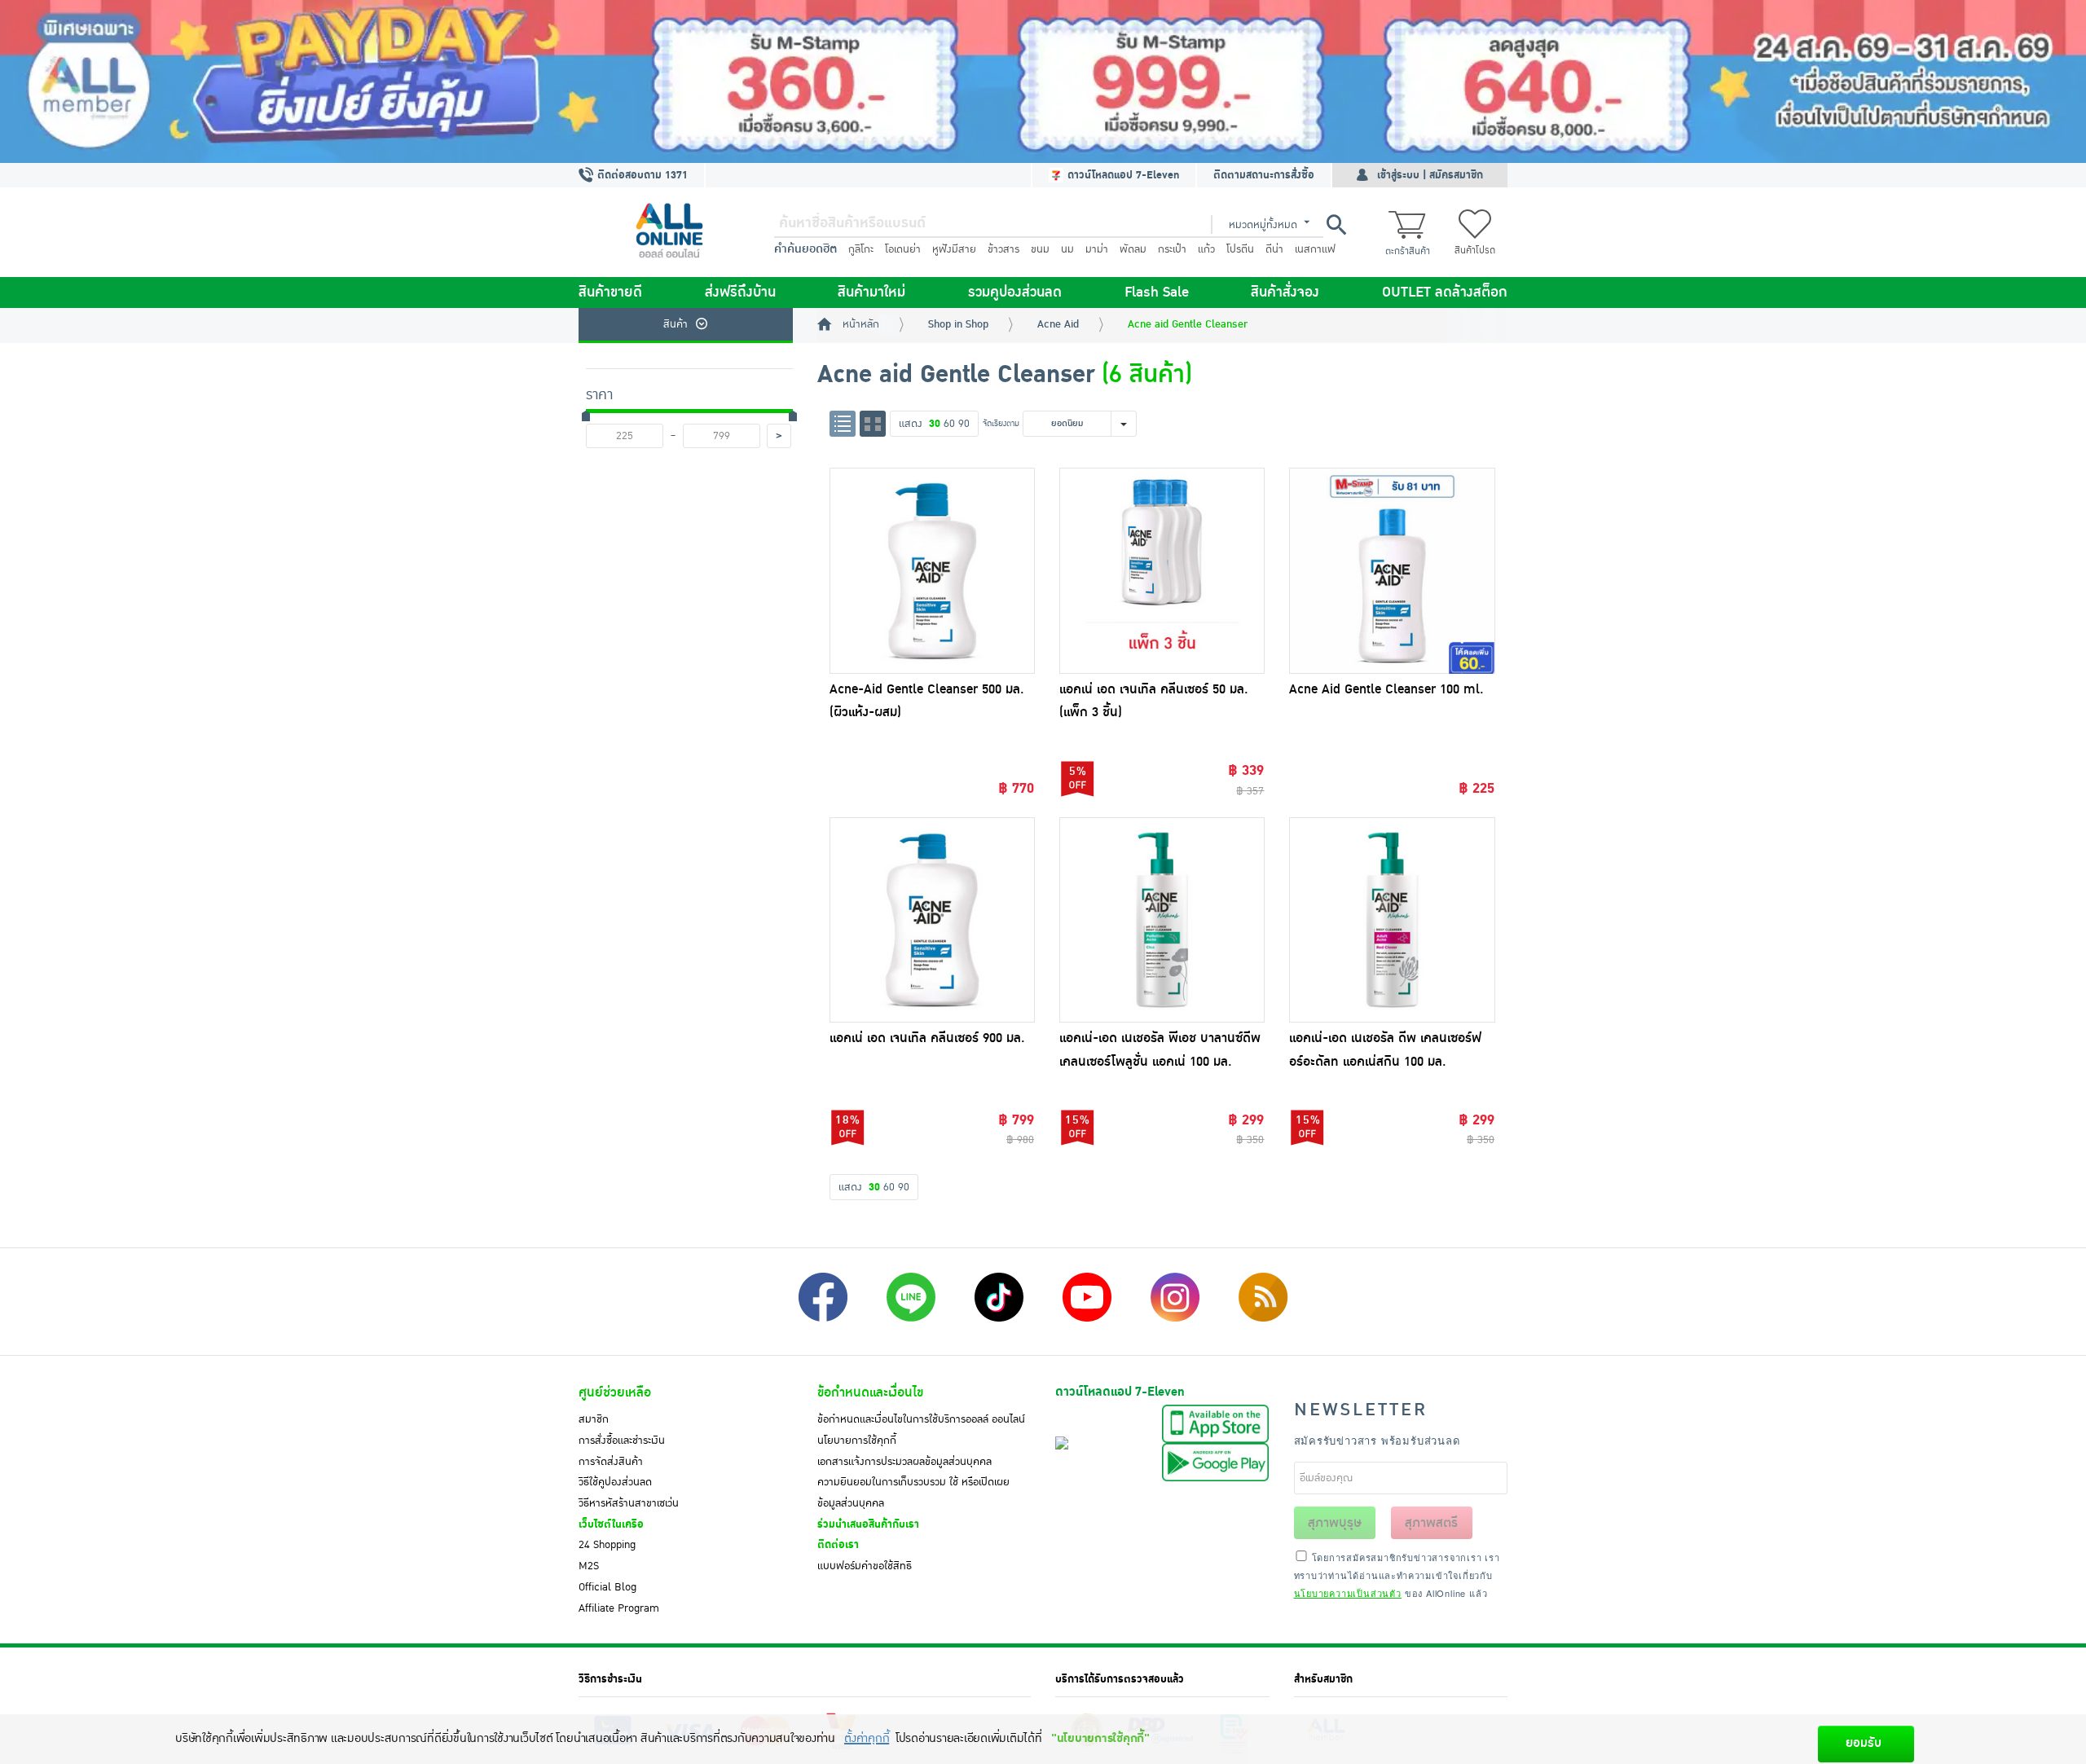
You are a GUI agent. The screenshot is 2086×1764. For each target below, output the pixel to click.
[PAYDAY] (1043, 81)
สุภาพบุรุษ (1335, 1523)
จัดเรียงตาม (1001, 423)
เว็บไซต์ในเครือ (611, 1524)
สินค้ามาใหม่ (871, 293)
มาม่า (1097, 249)
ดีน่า (1274, 249)
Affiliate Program (619, 1608)
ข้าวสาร (1003, 249)
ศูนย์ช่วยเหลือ (615, 1392)
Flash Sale (1157, 293)
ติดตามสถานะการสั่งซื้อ (1264, 175)
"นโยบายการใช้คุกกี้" (1100, 1738)
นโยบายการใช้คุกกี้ (857, 1441)
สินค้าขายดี (610, 293)
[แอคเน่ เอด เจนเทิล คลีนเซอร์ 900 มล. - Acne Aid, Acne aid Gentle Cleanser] (932, 920)
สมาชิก (594, 1419)
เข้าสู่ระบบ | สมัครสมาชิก (1430, 175)
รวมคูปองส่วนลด (1015, 293)
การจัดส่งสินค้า (611, 1462)
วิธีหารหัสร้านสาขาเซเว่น (629, 1503)
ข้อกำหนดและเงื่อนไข (870, 1392)
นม (1067, 249)
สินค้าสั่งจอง (1285, 293)
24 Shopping (607, 1545)
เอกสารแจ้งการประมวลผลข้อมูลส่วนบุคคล (904, 1462)
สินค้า (676, 324)
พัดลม (1133, 249)
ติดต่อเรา (838, 1545)
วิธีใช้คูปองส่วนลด (615, 1482)
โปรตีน (1240, 249)
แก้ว (1206, 249)
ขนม (1040, 249)
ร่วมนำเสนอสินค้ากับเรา (868, 1524)
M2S (589, 1566)
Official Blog (607, 1587)
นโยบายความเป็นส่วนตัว (1348, 1593)
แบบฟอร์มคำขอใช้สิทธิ (865, 1566)
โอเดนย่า (903, 249)
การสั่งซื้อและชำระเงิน (622, 1441)
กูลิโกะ (861, 249)
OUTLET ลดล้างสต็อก (1445, 293)
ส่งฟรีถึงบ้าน (740, 293)
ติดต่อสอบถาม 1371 (641, 175)
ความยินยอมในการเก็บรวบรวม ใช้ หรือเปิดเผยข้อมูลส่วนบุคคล (913, 1493)
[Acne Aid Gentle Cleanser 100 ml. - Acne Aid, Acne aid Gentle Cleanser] (1392, 570)
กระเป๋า (1172, 249)
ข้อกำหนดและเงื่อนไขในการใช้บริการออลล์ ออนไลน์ (921, 1419)
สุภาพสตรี (1431, 1523)
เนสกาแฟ (1315, 249)
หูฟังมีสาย (954, 249)
